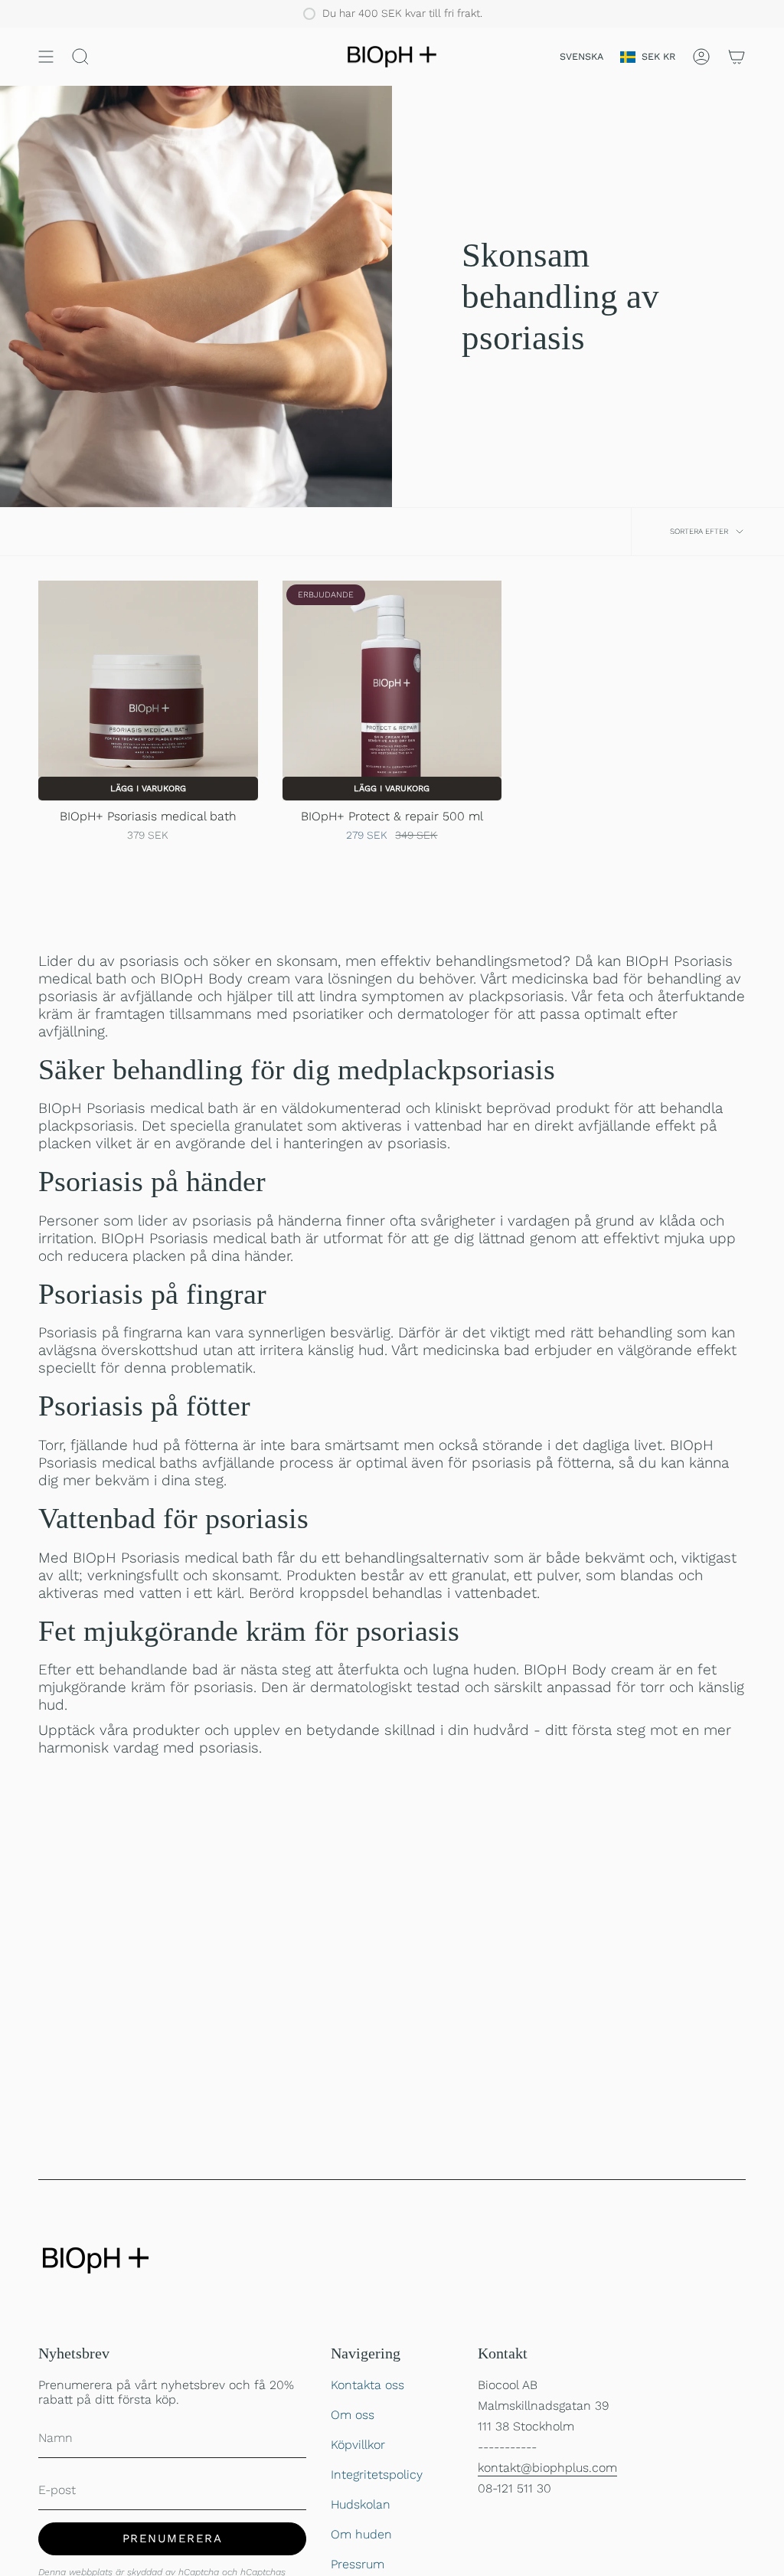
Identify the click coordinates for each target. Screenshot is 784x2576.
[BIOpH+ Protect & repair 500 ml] (392, 691)
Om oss (353, 2415)
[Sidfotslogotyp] (96, 2260)
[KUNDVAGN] (737, 57)
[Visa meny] (46, 57)
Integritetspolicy (377, 2475)
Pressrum (358, 2564)
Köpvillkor (358, 2445)
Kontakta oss (367, 2385)
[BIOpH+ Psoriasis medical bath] (148, 691)
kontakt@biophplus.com (547, 2468)
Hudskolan (361, 2504)
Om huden (361, 2534)
